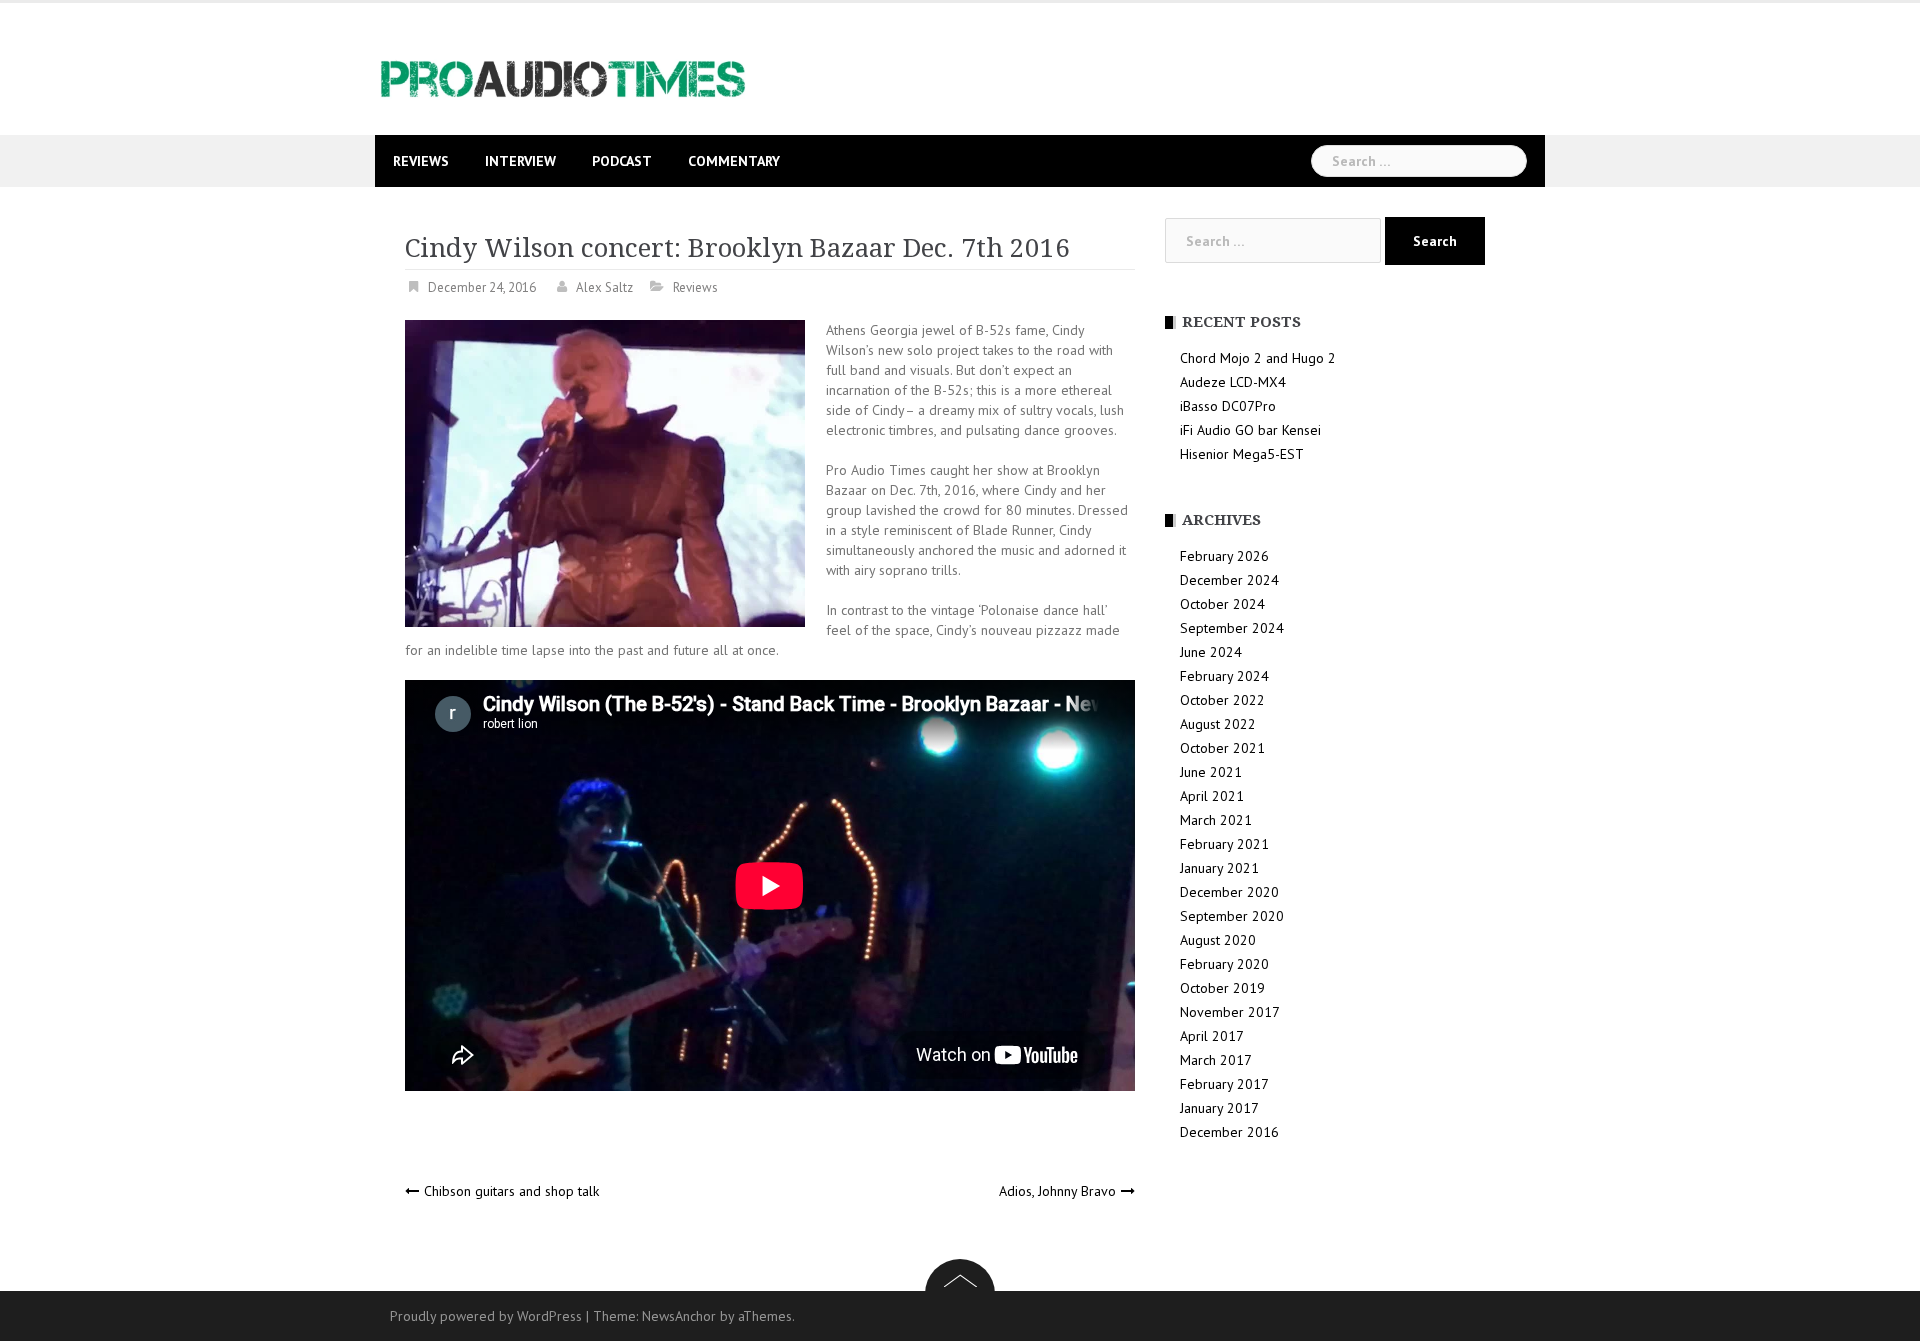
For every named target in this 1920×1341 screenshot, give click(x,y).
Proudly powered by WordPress (486, 1316)
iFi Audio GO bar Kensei (1250, 430)
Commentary (734, 161)
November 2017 (1230, 1012)
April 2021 (1212, 796)
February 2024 (1224, 676)
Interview (520, 161)
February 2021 (1224, 844)
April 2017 (1212, 1036)
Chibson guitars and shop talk (511, 1191)
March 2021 (1216, 820)
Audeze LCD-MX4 (1233, 382)
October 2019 (1222, 988)
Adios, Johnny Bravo (1057, 1191)
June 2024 (1211, 652)
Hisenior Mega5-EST (1242, 454)
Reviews (421, 161)
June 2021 (1211, 772)
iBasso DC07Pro (1228, 406)
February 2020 (1224, 964)
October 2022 (1222, 700)
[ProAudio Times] (562, 67)
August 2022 (1218, 724)
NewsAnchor (679, 1316)
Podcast (622, 161)
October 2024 (1222, 604)
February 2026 (1224, 556)
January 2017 (1219, 1108)
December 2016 (1229, 1132)
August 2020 (1218, 940)
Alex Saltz (604, 287)
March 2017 (1216, 1060)
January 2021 (1219, 868)
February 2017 (1224, 1084)
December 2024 (1229, 580)
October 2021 (1222, 748)
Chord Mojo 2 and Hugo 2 (1258, 358)
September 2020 (1232, 916)
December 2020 (1229, 892)
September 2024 (1232, 628)
